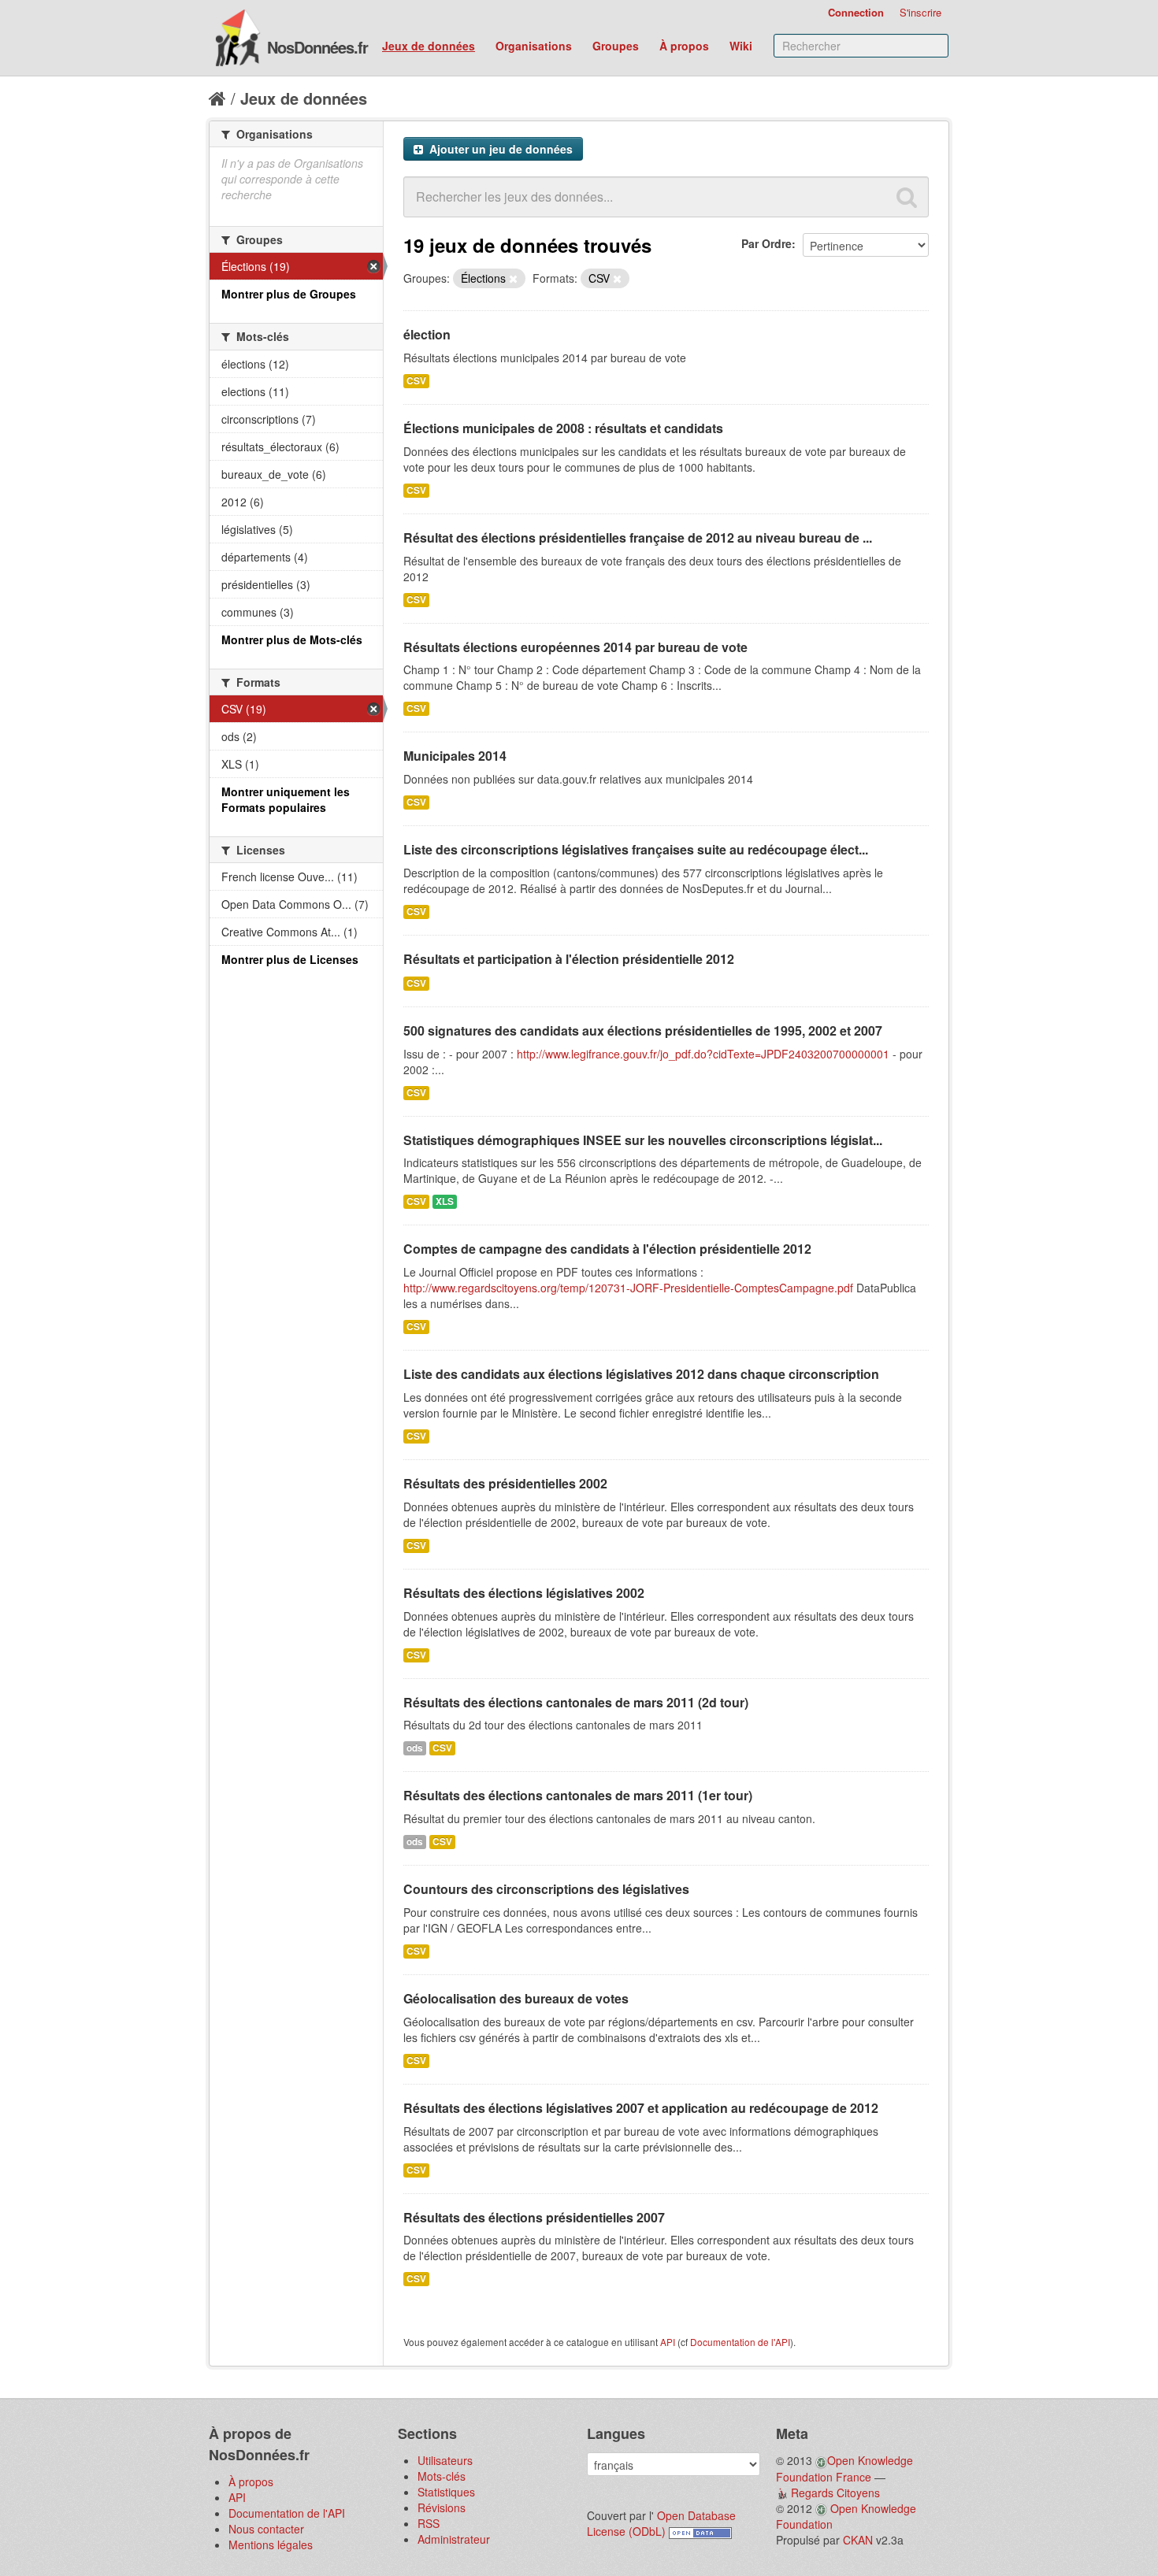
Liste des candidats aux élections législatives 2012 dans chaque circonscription (641, 1374)
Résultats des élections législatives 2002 (524, 1593)
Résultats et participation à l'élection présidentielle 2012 (569, 959)
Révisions (442, 2507)
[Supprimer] (513, 279)
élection (427, 334)
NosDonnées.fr (317, 47)
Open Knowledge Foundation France (844, 2468)
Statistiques (446, 2492)
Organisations (534, 46)
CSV (416, 381)
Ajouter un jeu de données (499, 149)
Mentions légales (271, 2544)
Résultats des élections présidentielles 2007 (534, 2217)
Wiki (741, 46)
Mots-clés (442, 2476)
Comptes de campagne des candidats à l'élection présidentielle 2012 (607, 1249)
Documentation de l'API (740, 2342)
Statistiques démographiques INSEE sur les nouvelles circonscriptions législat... (643, 1140)
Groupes (616, 46)
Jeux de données (429, 46)
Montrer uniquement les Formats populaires (286, 799)
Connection (856, 12)
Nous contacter (266, 2529)
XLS (445, 1201)
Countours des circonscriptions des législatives (546, 1889)
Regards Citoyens (835, 2493)
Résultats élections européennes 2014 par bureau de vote (575, 647)
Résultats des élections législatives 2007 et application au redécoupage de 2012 (641, 2108)
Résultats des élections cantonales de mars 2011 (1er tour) (578, 1795)
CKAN (858, 2540)
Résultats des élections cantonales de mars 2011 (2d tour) (576, 1702)
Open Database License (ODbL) (661, 2523)
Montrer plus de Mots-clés (292, 639)
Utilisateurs (445, 2460)
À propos (684, 46)
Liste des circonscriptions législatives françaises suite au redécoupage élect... (636, 849)
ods (415, 1748)
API (668, 2342)
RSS (429, 2523)
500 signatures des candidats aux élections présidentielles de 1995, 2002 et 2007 (643, 1030)
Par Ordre (766, 243)
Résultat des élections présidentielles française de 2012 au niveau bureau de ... (638, 537)
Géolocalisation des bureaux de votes (516, 1998)
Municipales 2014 (455, 756)
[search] (907, 197)
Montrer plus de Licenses (290, 959)
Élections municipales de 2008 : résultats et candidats (563, 428)
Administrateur (454, 2539)
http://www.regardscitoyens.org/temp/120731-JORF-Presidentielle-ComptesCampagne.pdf (628, 1288)
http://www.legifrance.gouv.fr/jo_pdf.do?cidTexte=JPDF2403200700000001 (703, 1054)
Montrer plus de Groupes (289, 294)
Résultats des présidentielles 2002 (505, 1483)
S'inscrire (920, 12)
